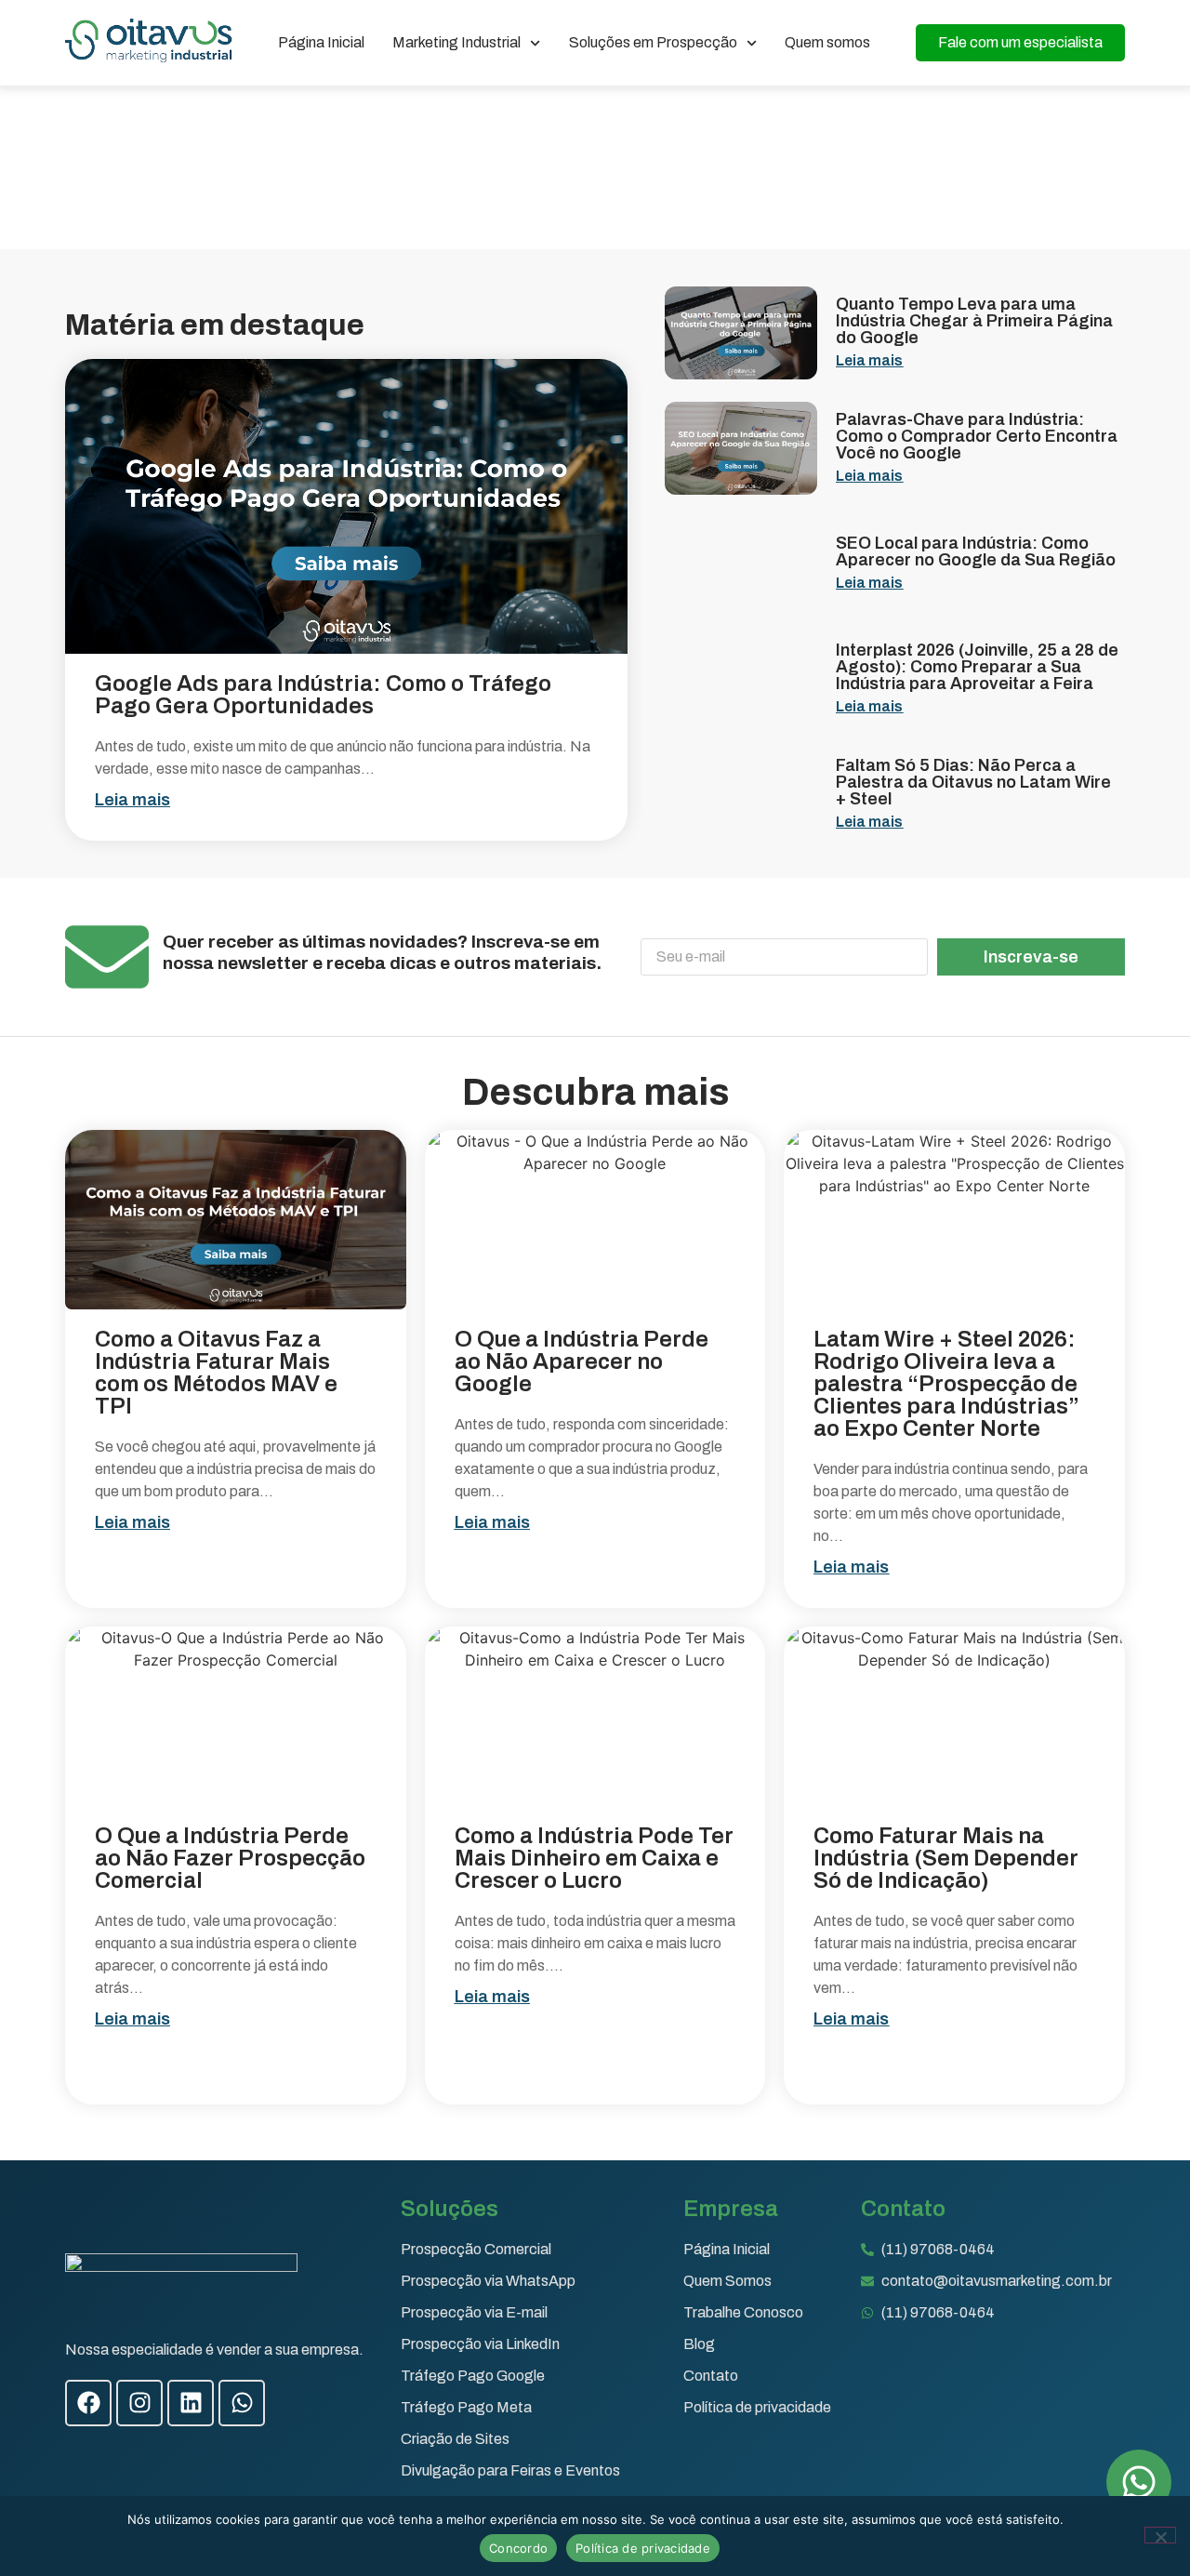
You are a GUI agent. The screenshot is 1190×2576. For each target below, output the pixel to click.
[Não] (1160, 2535)
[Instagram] (139, 2403)
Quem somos (827, 42)
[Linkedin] (191, 2403)
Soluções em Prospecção (653, 42)
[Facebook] (88, 2403)
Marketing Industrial (456, 42)
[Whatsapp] (242, 2403)
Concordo (518, 2548)
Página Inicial (321, 42)
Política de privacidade (643, 2548)
